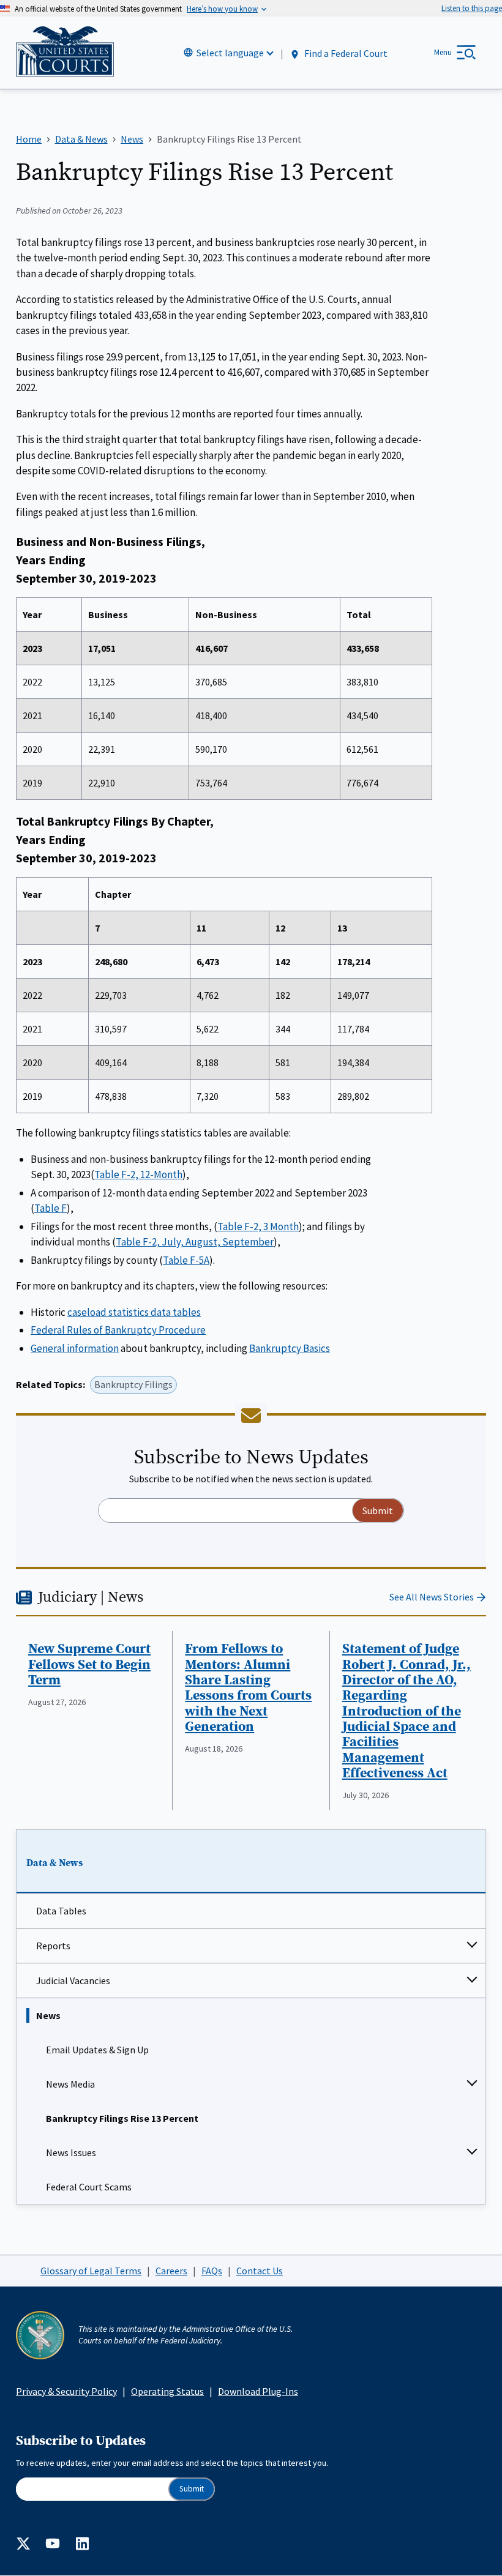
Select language (230, 53)
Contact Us (260, 2271)
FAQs (212, 2271)
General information (75, 1348)
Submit (192, 2489)
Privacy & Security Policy (66, 2391)
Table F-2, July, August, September (195, 1242)
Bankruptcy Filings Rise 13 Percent (122, 2118)
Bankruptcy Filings (133, 1384)
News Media (70, 2084)
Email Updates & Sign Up (97, 2050)
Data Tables (61, 1911)
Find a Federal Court (345, 53)
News (48, 2015)
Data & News (54, 1863)
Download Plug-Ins (258, 2391)
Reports (53, 1946)
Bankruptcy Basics (290, 1348)
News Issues (71, 2152)
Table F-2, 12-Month (138, 1174)
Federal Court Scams (89, 2187)
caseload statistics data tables (134, 1312)
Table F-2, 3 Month (258, 1226)
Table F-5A (186, 1260)
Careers (171, 2271)
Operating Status (167, 2391)
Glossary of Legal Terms (91, 2271)
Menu (443, 52)
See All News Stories (432, 1597)
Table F (51, 1208)
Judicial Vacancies (73, 1981)
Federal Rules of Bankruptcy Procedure (118, 1330)
